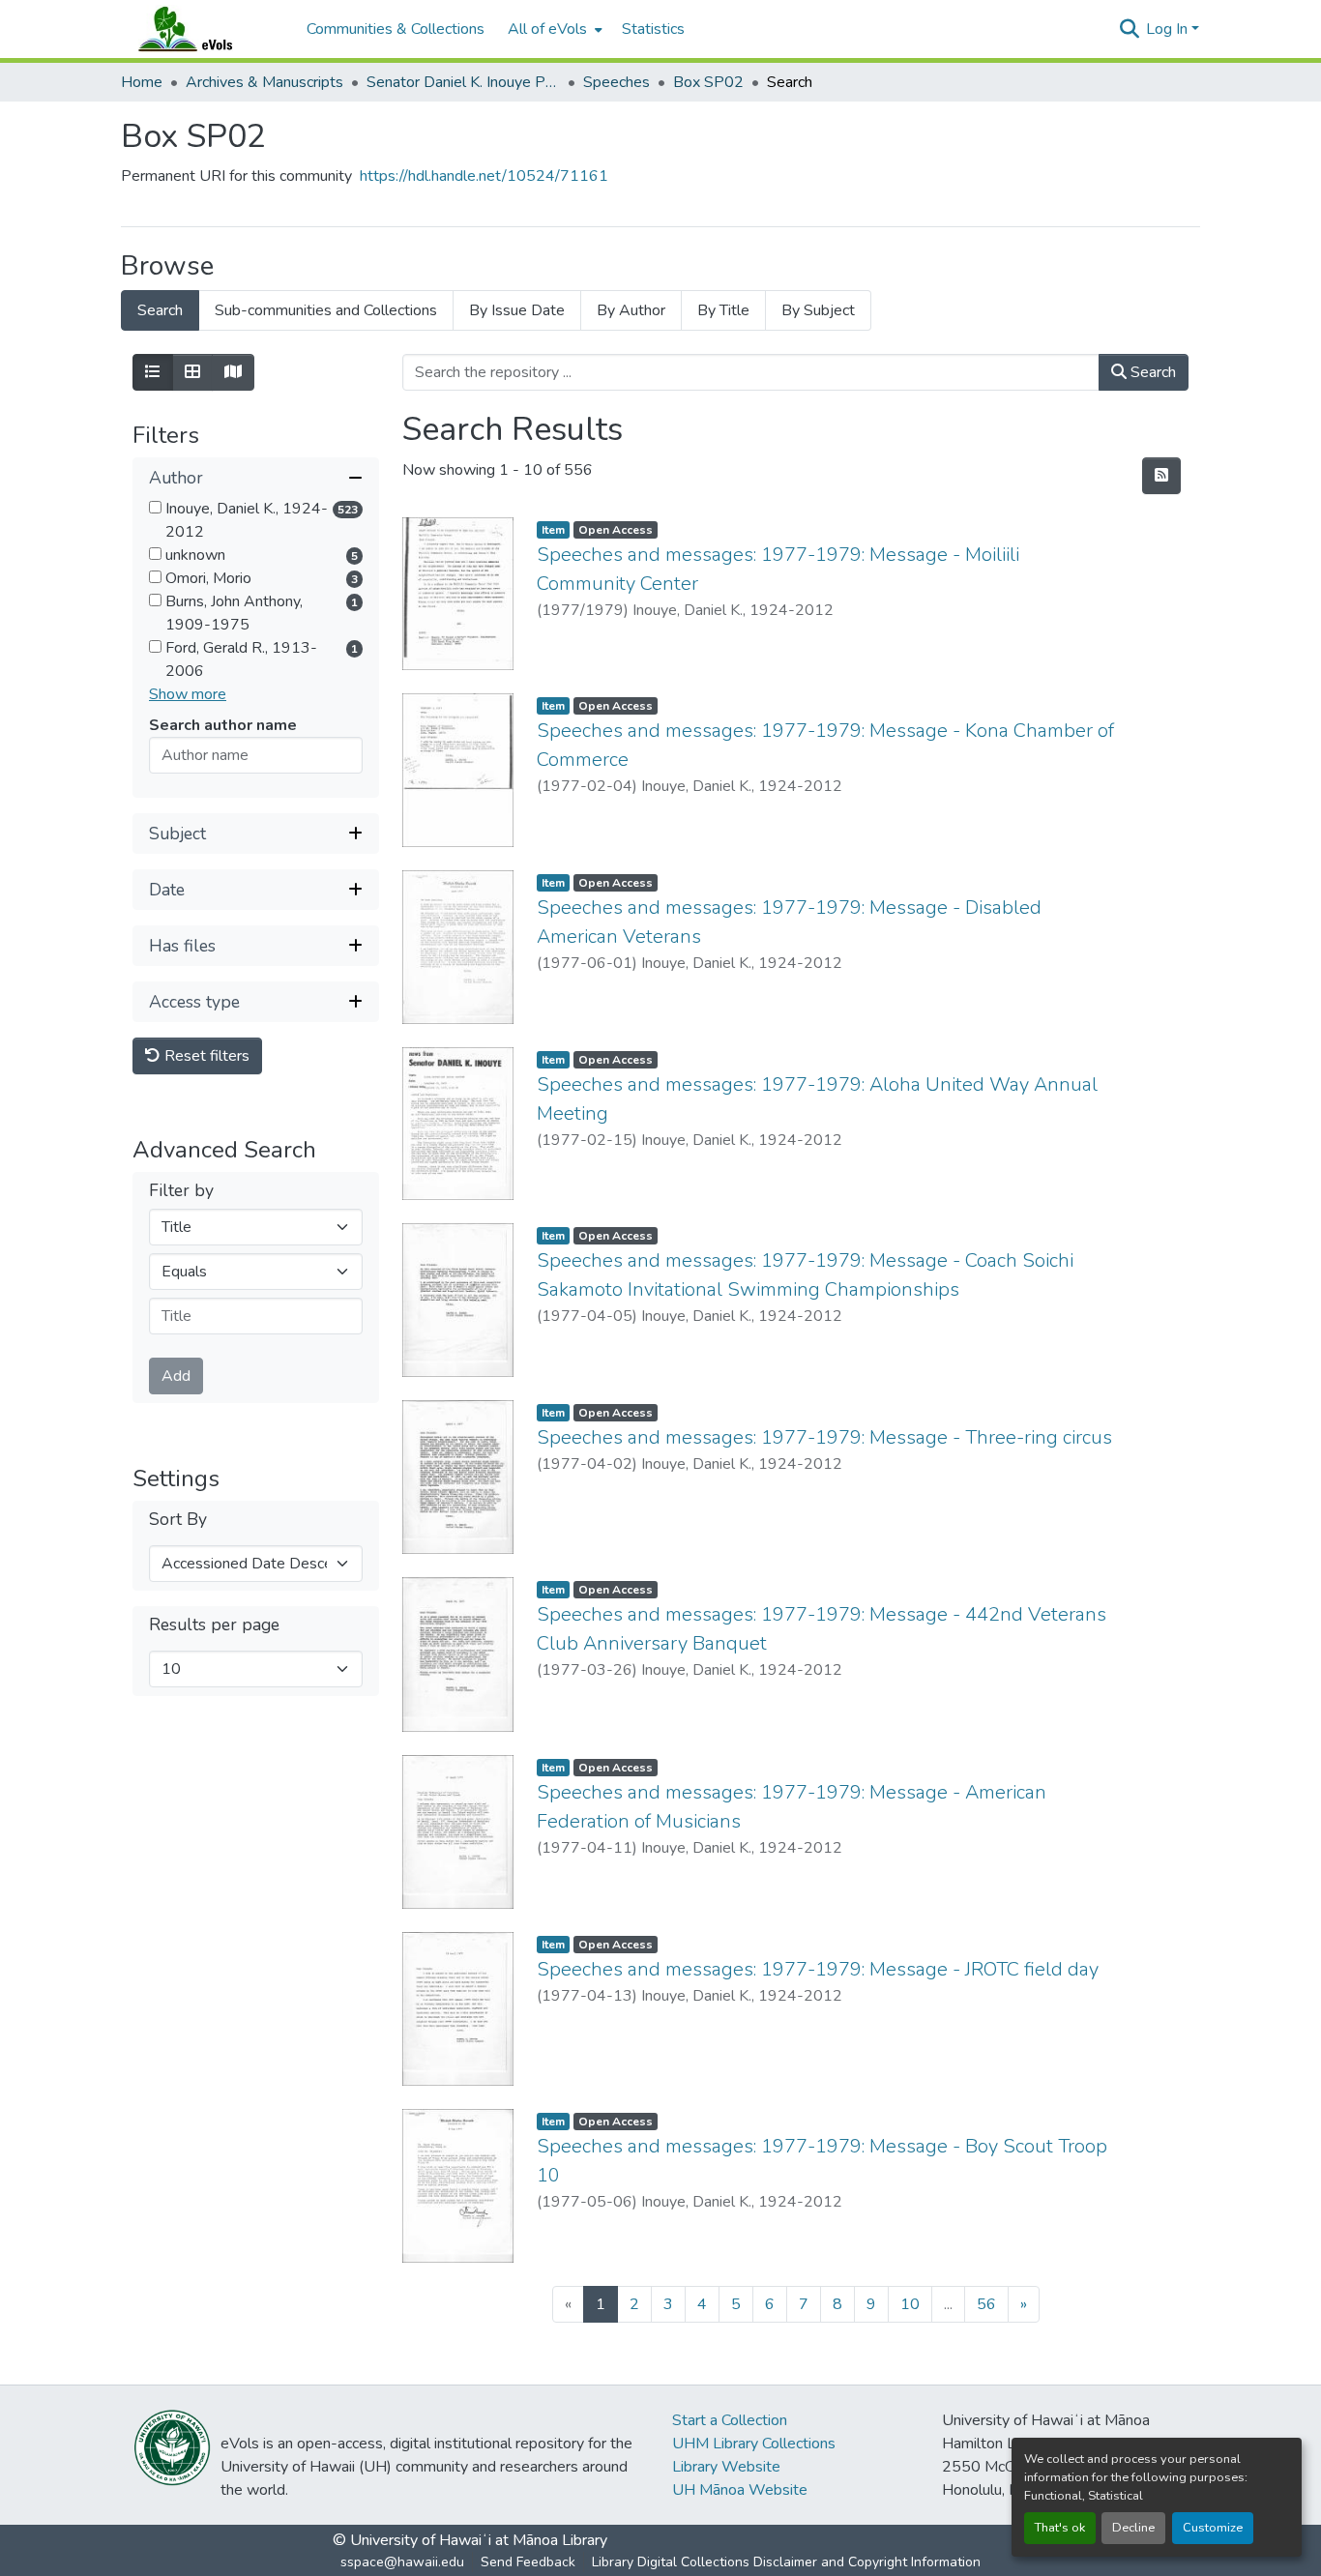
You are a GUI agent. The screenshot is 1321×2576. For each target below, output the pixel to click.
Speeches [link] (616, 82)
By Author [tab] (631, 310)
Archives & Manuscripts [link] (264, 82)
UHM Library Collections (754, 2444)
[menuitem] (553, 29)
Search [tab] (160, 310)
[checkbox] (155, 507)
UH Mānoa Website (740, 2490)
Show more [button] (188, 694)
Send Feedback (528, 2562)
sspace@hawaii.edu (402, 2562)
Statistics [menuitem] (653, 29)
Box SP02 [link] (708, 82)
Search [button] (1151, 372)
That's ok (1060, 2528)
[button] (204, 29)
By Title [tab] (723, 310)
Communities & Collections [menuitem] (396, 29)
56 (986, 2304)
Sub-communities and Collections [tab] (326, 310)
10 (910, 2304)
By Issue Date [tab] (517, 310)
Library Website (726, 2467)
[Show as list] (153, 372)
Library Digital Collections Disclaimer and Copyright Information (786, 2562)
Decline (1133, 2528)
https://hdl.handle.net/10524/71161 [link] (484, 176)
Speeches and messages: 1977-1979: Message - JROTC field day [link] (818, 1969)
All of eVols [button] (547, 29)
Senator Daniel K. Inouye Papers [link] (463, 82)
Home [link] (142, 82)
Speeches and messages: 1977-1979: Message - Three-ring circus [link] (824, 1437)
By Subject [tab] (818, 310)
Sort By (178, 1520)
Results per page (214, 1625)
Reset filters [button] (205, 1056)
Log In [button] (1169, 29)
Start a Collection (730, 2420)
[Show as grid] (192, 372)
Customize (1213, 2528)
